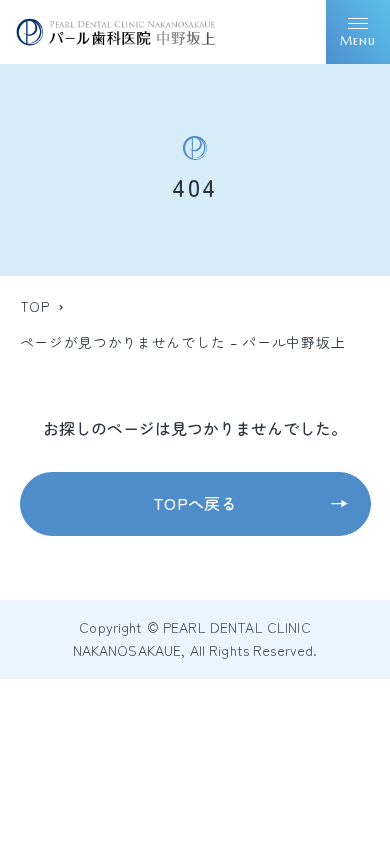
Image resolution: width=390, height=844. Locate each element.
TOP (35, 306)
